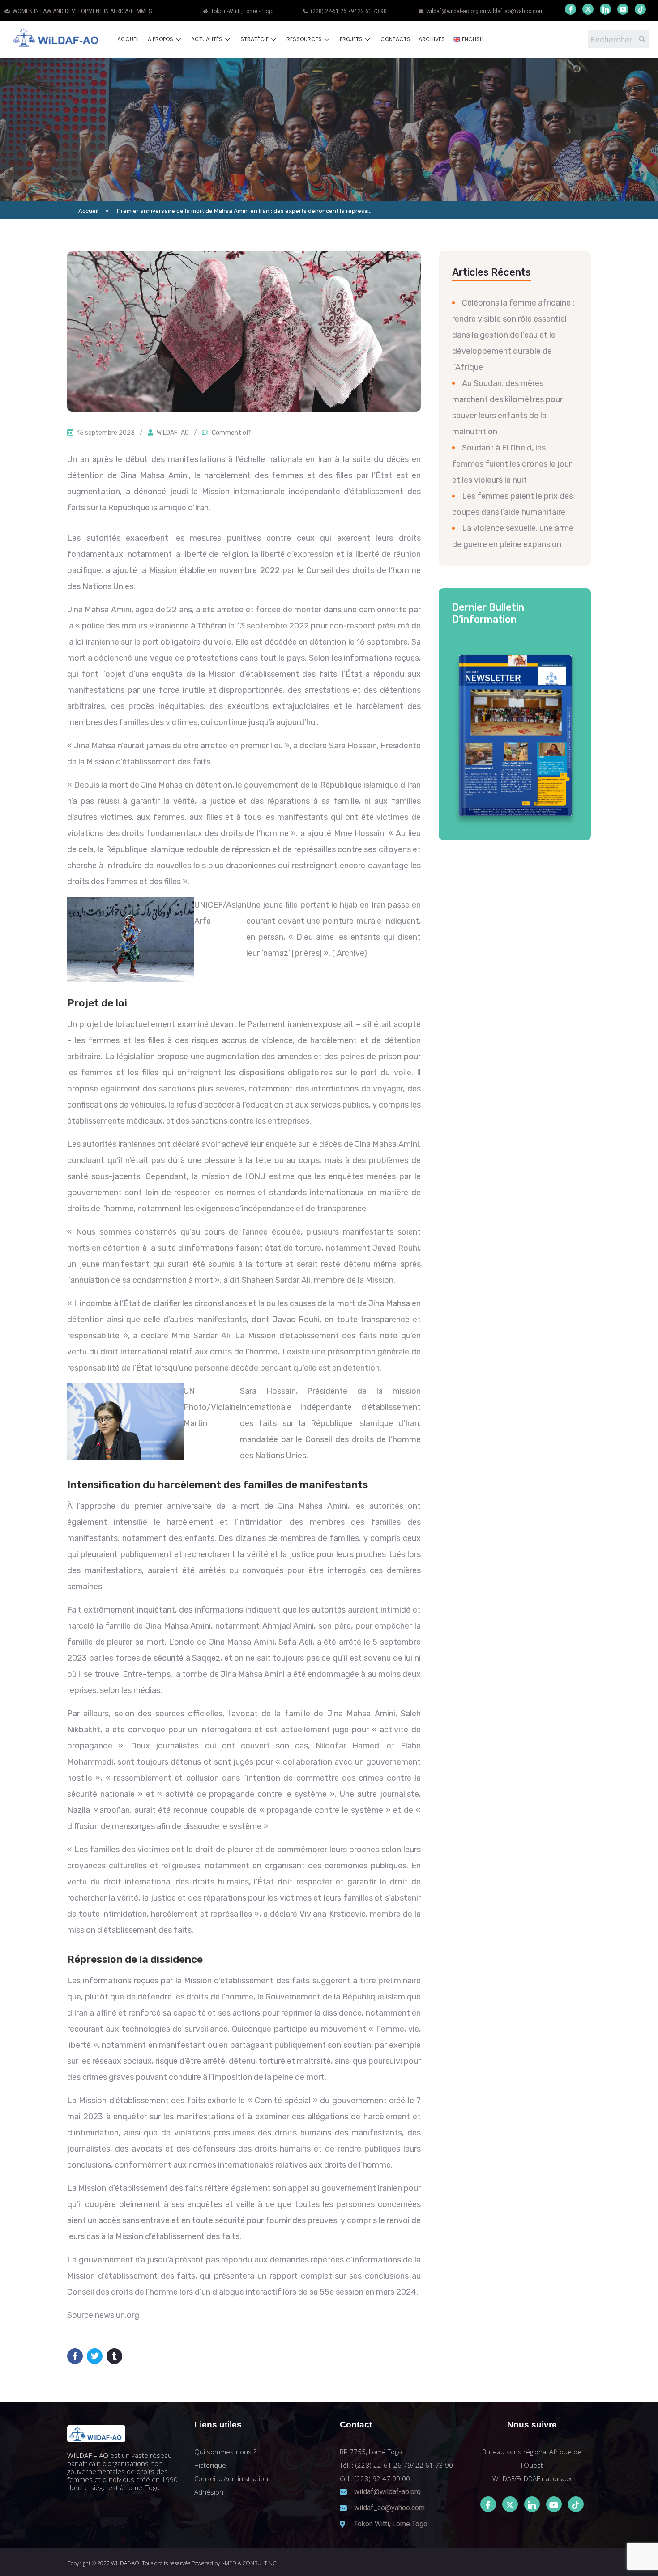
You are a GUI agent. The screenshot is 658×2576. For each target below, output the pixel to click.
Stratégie (254, 39)
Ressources (304, 39)
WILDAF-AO (173, 433)
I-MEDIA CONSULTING (249, 2563)
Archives (432, 39)
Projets (351, 39)
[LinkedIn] (605, 9)
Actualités (207, 39)
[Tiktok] (576, 2504)
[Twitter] (588, 9)
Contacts (395, 39)
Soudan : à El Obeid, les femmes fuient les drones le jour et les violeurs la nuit (512, 464)
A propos (160, 39)
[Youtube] (623, 9)
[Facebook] (570, 9)
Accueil (128, 39)
